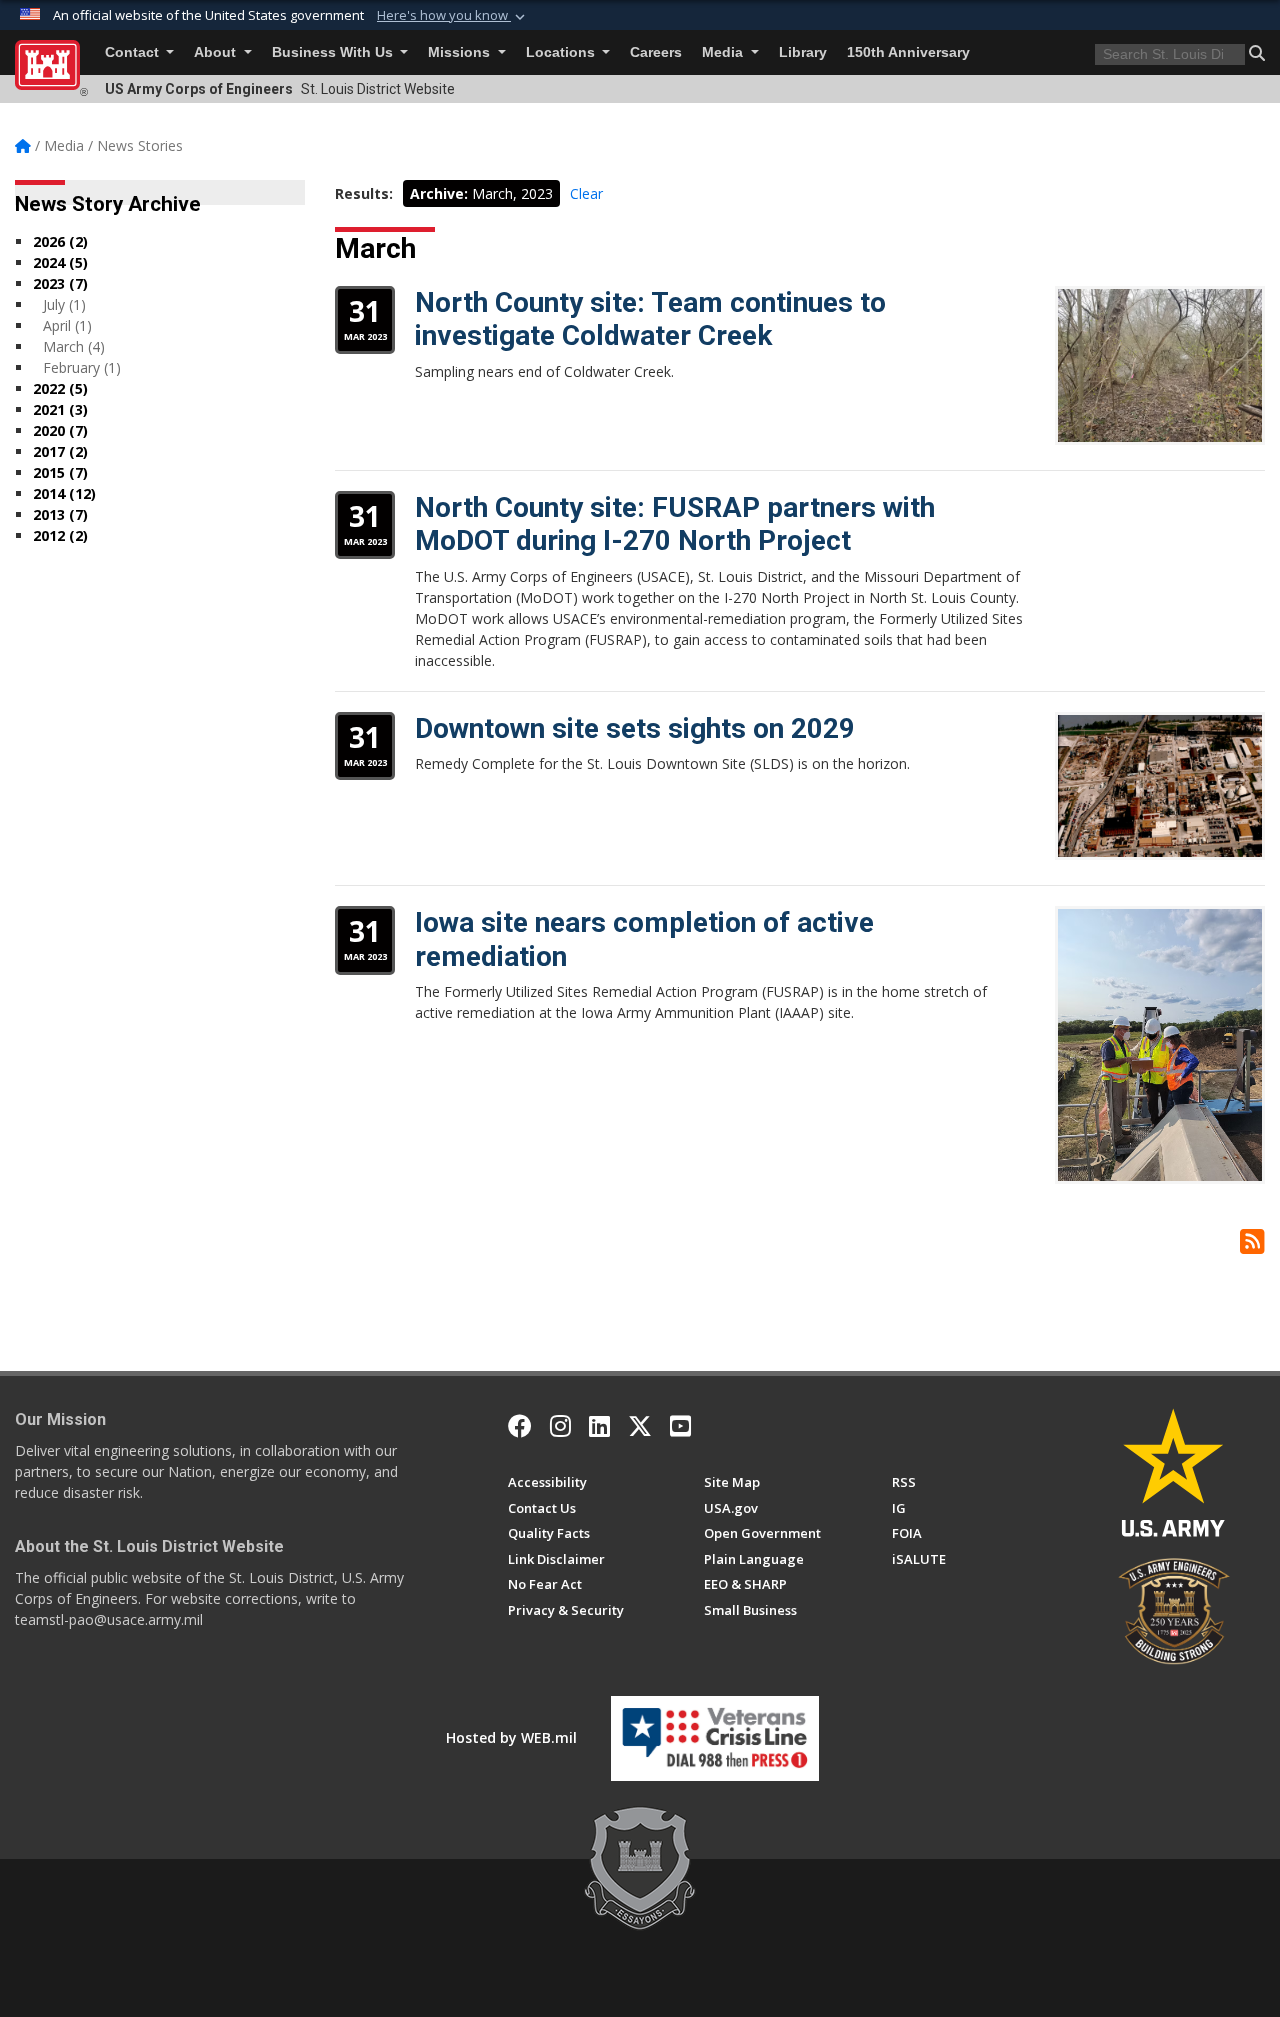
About (217, 52)
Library (803, 52)
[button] (453, 16)
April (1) (67, 325)
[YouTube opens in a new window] (680, 1426)
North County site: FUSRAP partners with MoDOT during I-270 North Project (675, 524)
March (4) (74, 346)
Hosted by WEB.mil (511, 1737)
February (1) (82, 367)
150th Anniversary (908, 52)
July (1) (64, 304)
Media (724, 52)
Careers (656, 52)
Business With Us (334, 52)
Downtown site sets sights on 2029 (635, 728)
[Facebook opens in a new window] (520, 1426)
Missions (461, 52)
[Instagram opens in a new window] (560, 1426)
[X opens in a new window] (640, 1426)
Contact (134, 52)
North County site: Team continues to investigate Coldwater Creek (650, 319)
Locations (562, 52)
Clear (586, 193)
